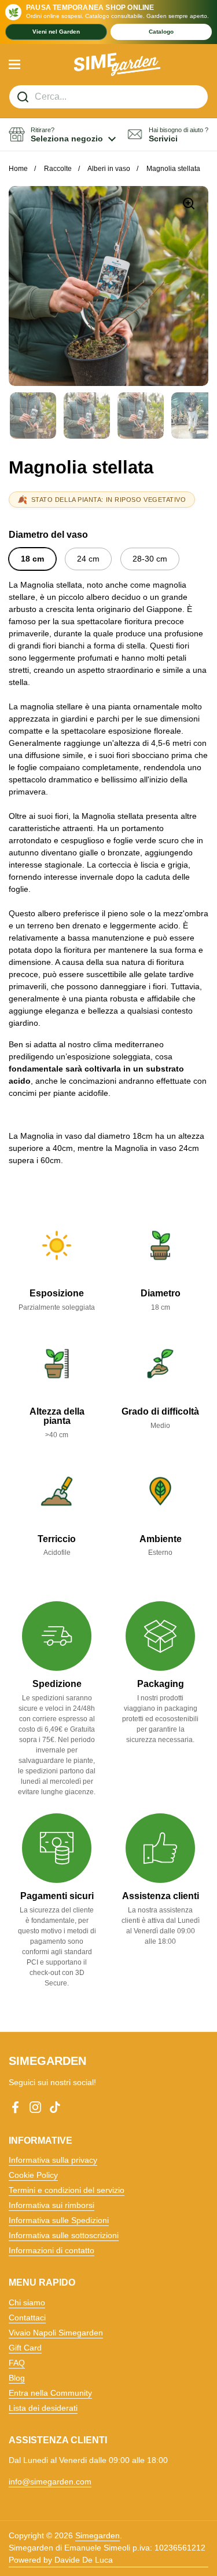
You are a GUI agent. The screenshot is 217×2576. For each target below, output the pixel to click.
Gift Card (25, 2348)
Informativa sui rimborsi (52, 2205)
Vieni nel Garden (56, 32)
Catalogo (161, 32)
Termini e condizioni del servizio (67, 2190)
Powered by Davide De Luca (61, 2560)
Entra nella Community (50, 2393)
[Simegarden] (117, 64)
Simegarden (98, 2535)
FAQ (17, 2363)
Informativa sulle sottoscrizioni (64, 2235)
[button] (62, 135)
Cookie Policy (33, 2175)
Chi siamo (27, 2302)
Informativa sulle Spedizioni (59, 2220)
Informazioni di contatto (52, 2250)
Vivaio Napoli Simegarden (56, 2333)
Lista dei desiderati (43, 2408)
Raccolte (58, 169)
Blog (17, 2378)
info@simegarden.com (50, 2482)
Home (18, 169)
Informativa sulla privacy (53, 2160)
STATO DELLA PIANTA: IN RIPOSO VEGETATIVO (109, 500)
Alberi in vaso (109, 169)
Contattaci (27, 2318)
